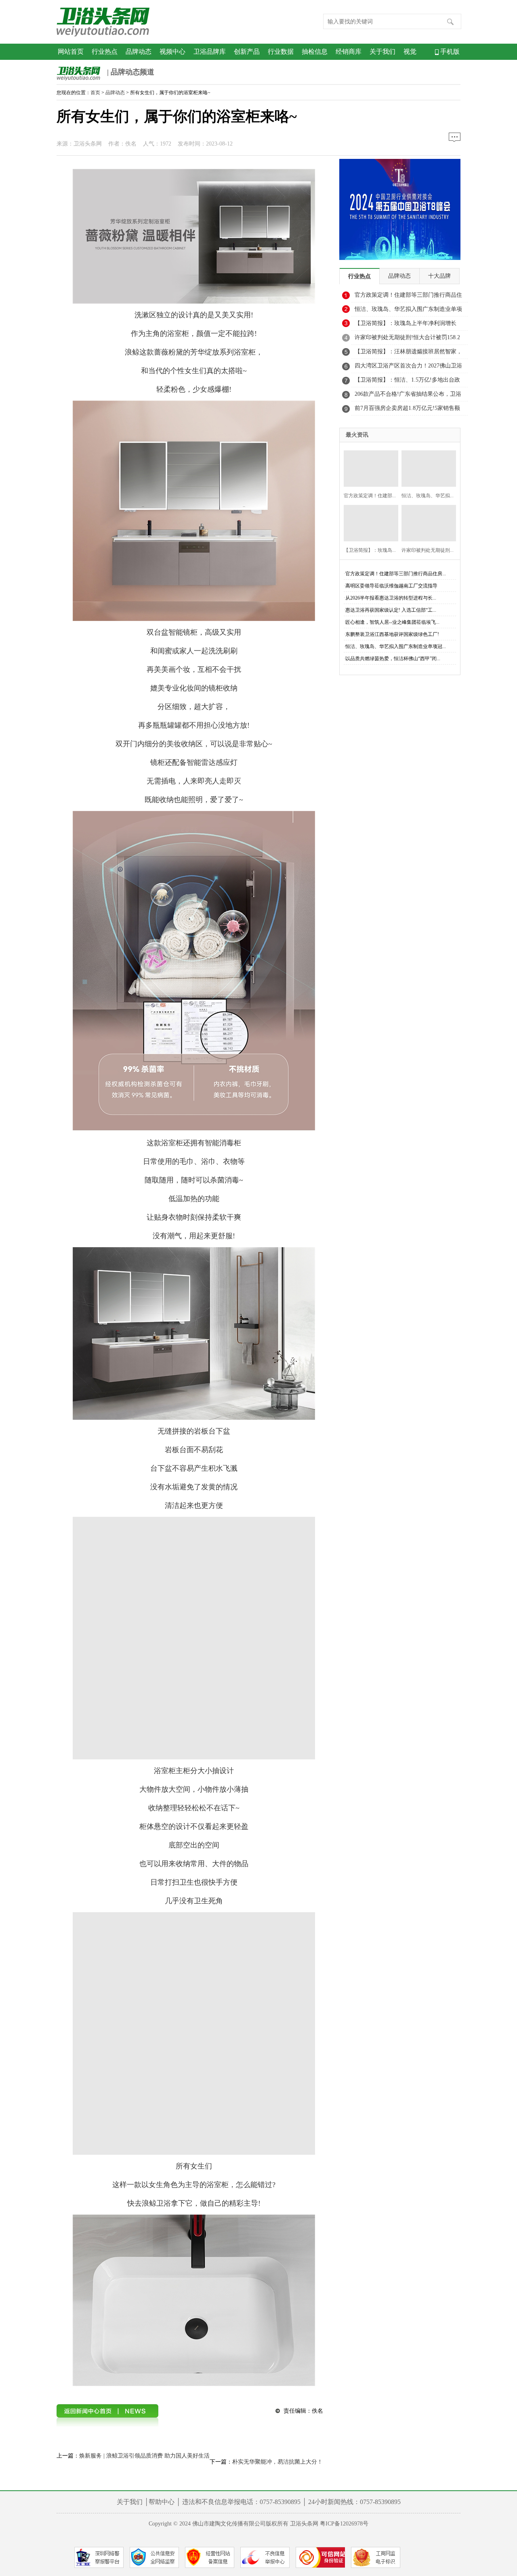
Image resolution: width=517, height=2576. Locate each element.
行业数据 (281, 52)
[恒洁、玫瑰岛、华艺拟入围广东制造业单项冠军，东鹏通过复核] (426, 468)
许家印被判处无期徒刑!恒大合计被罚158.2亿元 (407, 340)
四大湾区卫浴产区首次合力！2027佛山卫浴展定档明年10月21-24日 (408, 368)
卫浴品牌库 (210, 52)
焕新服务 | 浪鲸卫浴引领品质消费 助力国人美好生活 (144, 2456)
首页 (95, 93)
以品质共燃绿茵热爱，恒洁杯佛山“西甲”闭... (393, 659)
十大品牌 (439, 276)
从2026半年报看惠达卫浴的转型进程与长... (391, 598)
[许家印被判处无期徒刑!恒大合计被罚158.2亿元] (426, 522)
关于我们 (382, 52)
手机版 (449, 52)
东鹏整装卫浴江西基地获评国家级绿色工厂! (392, 634)
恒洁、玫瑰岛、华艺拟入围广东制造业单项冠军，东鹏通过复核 (408, 311)
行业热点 (105, 52)
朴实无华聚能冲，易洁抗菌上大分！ (277, 2462)
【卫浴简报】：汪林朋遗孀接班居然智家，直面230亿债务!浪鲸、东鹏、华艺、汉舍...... (408, 354)
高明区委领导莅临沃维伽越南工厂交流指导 (391, 586)
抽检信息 (315, 52)
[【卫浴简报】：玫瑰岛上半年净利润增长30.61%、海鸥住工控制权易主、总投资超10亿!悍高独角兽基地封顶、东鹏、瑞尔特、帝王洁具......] (369, 522)
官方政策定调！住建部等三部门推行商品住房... (396, 574)
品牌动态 (139, 52)
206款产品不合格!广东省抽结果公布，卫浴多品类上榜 (408, 396)
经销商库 (349, 52)
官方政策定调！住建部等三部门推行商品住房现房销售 (408, 297)
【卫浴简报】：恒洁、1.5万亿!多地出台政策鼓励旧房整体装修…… (407, 382)
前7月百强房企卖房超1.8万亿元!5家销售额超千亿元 (407, 410)
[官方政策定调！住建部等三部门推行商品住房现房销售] (369, 468)
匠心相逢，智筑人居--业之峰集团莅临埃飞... (392, 622)
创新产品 (247, 52)
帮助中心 (162, 2502)
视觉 (410, 52)
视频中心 (172, 52)
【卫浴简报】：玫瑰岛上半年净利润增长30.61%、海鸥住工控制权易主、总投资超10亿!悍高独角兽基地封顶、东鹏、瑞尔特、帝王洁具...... (409, 325)
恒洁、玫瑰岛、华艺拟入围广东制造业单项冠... (396, 646)
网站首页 (71, 52)
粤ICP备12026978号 (344, 2524)
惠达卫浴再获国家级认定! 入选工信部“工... (391, 610)
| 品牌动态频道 (130, 72)
